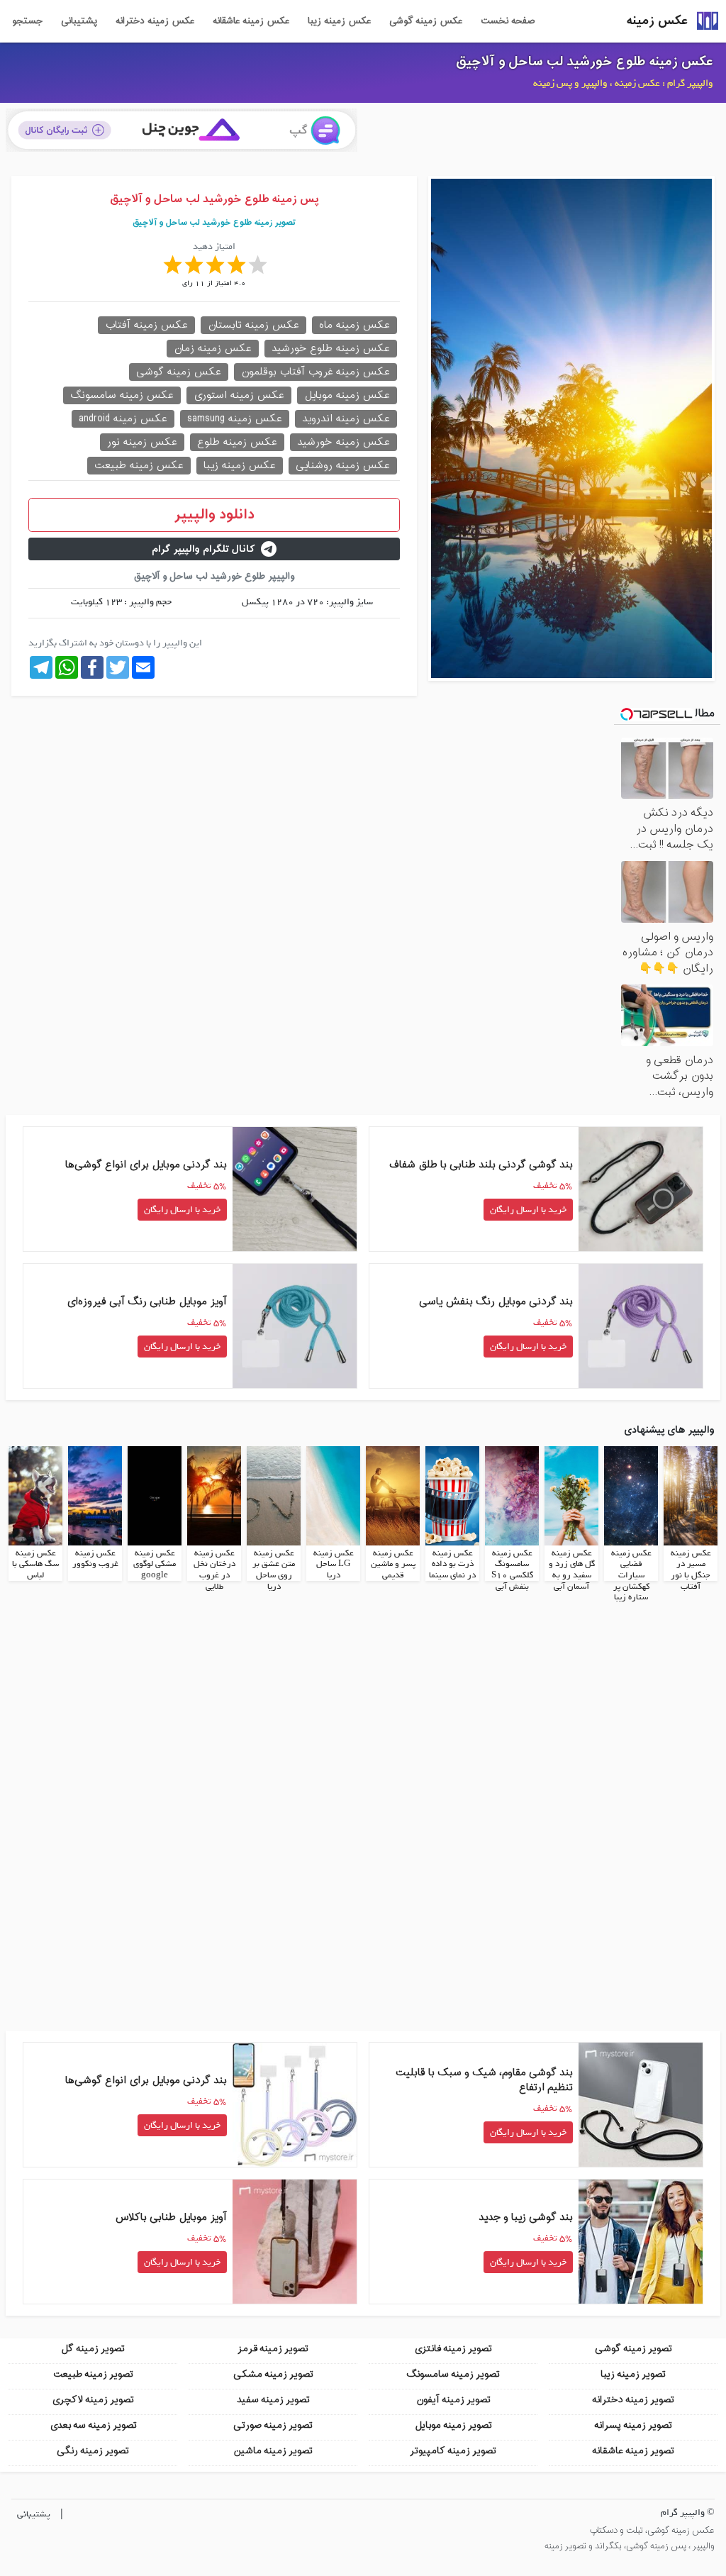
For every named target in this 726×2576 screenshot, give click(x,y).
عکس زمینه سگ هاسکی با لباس (35, 1564)
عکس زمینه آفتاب (146, 325)
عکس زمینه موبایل (347, 395)
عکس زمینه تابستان (253, 325)
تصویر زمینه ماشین (273, 2451)
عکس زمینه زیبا (339, 21)
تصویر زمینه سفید (273, 2400)
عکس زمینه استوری (239, 395)
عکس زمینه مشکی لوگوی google (155, 1564)
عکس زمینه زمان (213, 349)
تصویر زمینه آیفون (453, 2400)
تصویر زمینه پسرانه (633, 2425)
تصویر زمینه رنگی (93, 2451)
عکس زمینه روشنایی (343, 466)
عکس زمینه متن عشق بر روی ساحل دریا (274, 1570)
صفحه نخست (508, 21)
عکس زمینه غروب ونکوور (95, 1559)
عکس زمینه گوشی (426, 21)
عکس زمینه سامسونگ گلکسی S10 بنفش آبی (512, 1570)
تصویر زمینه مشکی (273, 2374)
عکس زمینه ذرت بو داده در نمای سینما (452, 1564)
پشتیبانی (79, 21)
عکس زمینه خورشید (344, 442)
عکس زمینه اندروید (346, 419)
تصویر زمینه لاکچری (93, 2400)
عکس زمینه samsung (235, 419)
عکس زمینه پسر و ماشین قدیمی (393, 1564)
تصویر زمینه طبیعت (93, 2374)
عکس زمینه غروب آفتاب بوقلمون (315, 372)
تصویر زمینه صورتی (273, 2425)
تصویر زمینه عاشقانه (633, 2451)
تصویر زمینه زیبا (633, 2374)
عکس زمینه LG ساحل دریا (334, 1564)
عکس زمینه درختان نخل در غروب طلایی (214, 1570)
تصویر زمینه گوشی (633, 2349)
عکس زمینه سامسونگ (122, 395)
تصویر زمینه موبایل (453, 2425)
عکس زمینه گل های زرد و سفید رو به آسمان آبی (572, 1570)
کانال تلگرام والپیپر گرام (203, 549)
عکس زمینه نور (142, 442)
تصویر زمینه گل (93, 2349)
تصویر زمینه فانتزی (453, 2349)
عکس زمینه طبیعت (139, 466)
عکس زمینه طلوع (237, 442)
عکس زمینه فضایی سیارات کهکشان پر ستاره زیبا (631, 1575)
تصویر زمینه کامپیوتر (453, 2451)
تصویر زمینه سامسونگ (453, 2374)
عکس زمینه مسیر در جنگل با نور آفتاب (691, 1570)
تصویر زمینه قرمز (273, 2349)
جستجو (27, 21)
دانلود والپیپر (214, 515)
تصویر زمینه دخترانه (633, 2400)
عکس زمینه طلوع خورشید (331, 349)
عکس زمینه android (123, 419)
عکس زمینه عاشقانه (251, 21)
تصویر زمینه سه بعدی (93, 2425)
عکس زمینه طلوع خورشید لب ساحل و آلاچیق (585, 62)
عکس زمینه (657, 21)
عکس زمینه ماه (354, 325)
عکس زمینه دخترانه (155, 21)
